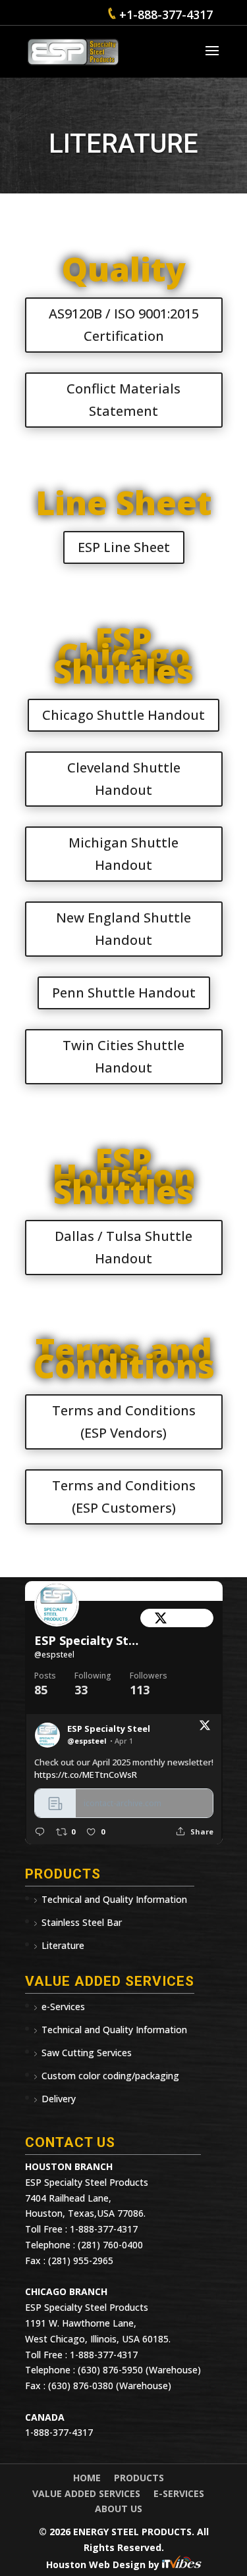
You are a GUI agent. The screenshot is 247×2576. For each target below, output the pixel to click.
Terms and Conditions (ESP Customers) (124, 1497)
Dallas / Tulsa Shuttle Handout (123, 1247)
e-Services (63, 2007)
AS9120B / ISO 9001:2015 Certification (124, 325)
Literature (63, 1945)
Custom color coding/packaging (110, 2076)
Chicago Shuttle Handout (123, 715)
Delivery (59, 2099)
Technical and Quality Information (114, 1899)
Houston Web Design (97, 2564)
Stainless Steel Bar (82, 1922)
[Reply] (40, 1831)
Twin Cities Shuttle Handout (123, 1056)
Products (139, 2478)
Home (87, 2478)
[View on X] (205, 1728)
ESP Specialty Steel (88, 1641)
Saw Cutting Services (87, 2053)
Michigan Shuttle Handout (123, 854)
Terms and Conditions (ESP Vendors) (124, 1422)
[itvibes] (182, 2564)
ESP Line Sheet (124, 547)
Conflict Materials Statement (123, 400)
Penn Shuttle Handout (124, 993)
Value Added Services (86, 2493)
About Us (119, 2509)
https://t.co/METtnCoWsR (86, 1775)
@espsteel (54, 1654)
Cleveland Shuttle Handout (124, 779)
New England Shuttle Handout (123, 929)
